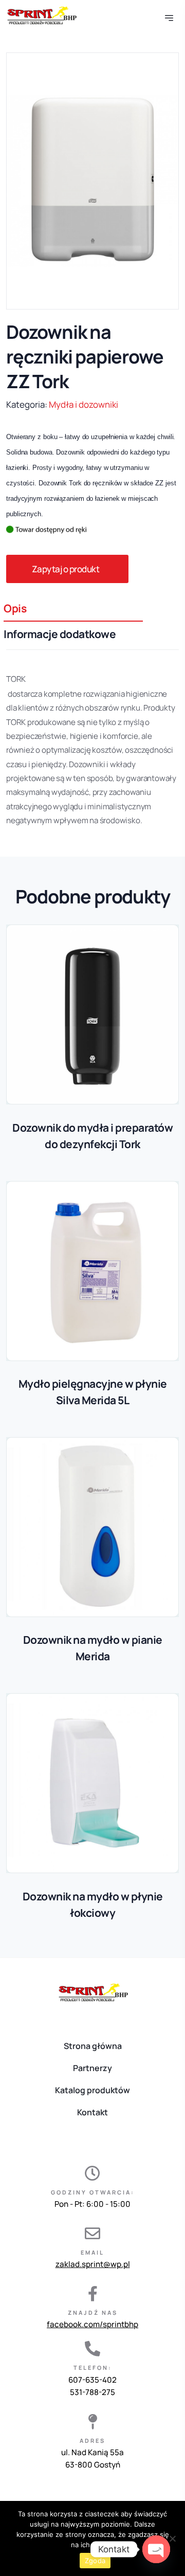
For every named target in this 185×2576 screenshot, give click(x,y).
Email (92, 2252)
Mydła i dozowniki (84, 404)
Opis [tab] (15, 608)
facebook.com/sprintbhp (92, 2324)
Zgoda (95, 2561)
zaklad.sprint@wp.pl (93, 2264)
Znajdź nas (93, 2312)
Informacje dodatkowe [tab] (60, 634)
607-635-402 (92, 2380)
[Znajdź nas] (92, 2294)
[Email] (92, 2234)
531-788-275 (92, 2392)
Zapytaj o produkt (66, 569)
